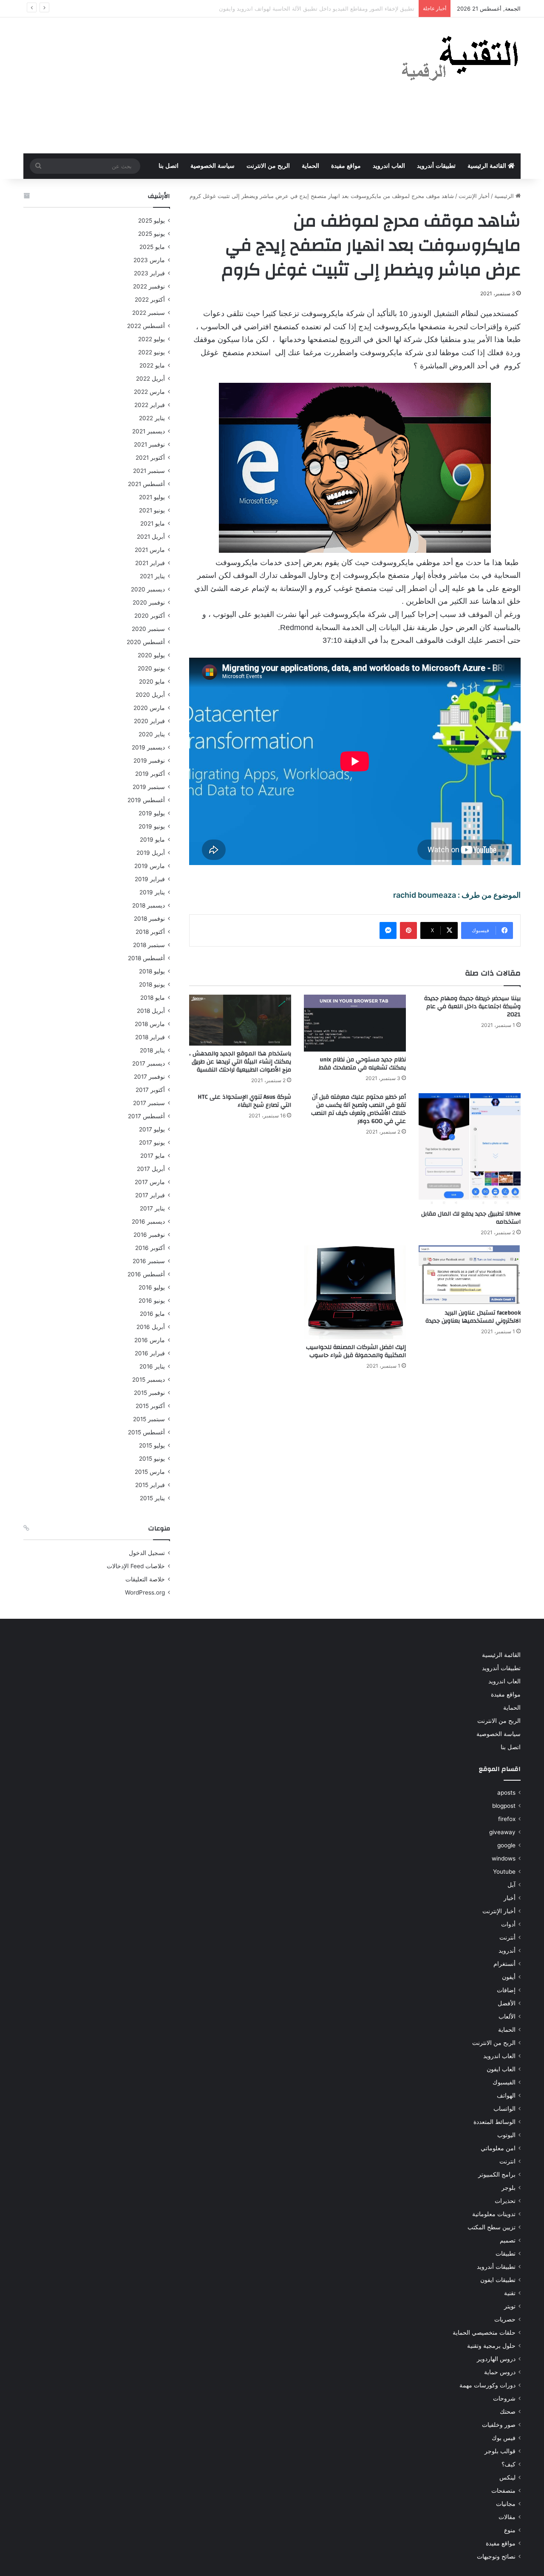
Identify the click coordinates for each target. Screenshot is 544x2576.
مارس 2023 (149, 260)
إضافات (506, 1990)
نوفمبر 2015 (149, 1393)
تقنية (510, 2293)
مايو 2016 (152, 1314)
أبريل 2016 (151, 1327)
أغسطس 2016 (146, 1274)
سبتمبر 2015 (149, 1419)
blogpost (504, 1806)
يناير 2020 (152, 734)
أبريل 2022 (150, 379)
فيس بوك (504, 2438)
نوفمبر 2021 (149, 444)
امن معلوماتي (498, 2148)
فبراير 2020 (149, 721)
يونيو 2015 (152, 1459)
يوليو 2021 (152, 497)
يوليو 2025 (152, 221)
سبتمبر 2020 (148, 629)
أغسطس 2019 (146, 800)
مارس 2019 (150, 866)
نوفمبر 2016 (149, 1235)
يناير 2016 (152, 1366)
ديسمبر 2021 (149, 431)
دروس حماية (500, 2372)
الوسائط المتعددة (494, 2122)
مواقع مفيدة (346, 166)
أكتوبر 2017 (150, 1090)
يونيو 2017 (152, 1142)
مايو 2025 (152, 247)
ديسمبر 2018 (149, 905)
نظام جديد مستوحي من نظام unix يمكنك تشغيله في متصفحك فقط (362, 1064)
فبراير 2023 (149, 273)
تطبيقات (506, 2254)
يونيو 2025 (152, 234)
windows (504, 1858)
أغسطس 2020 (146, 642)
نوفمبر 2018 (149, 919)
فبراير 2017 (150, 1195)
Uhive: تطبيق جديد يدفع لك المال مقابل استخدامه (471, 1218)
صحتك (508, 2412)
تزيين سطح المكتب (492, 2227)
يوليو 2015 (152, 1445)
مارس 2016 (150, 1340)
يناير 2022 (152, 418)
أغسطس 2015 (146, 1432)
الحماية (310, 166)
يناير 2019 (152, 892)
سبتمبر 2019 (149, 787)
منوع (510, 2530)
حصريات (505, 2319)
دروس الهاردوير (496, 2359)
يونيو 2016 (152, 1301)
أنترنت (507, 1937)
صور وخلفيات (499, 2425)
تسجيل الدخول (147, 1553)
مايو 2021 (153, 523)
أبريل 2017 (151, 1169)
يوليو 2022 (152, 339)
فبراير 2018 (150, 1037)
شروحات (504, 2398)
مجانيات (506, 2504)
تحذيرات (505, 2201)
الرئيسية (505, 196)
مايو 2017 (153, 1156)
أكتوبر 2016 (150, 1248)
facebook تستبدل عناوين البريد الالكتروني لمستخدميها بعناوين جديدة (473, 1317)
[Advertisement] (187, 85)
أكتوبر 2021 (150, 458)
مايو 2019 (152, 840)
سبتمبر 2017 (149, 1103)
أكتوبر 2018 (150, 932)
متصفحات (503, 2491)
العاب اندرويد (389, 166)
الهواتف (506, 2095)
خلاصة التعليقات (145, 1579)
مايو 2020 (152, 681)
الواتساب (504, 2109)
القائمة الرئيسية (488, 166)
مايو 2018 (153, 998)
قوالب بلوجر (500, 2451)
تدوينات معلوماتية (494, 2214)
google (506, 1845)
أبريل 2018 (151, 1011)
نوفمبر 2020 (149, 602)
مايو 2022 (152, 365)
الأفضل (507, 2003)
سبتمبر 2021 (149, 471)
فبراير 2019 (150, 879)
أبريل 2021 (151, 537)
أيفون (509, 1977)
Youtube (504, 1872)
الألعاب (507, 2016)
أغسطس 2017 (146, 1116)
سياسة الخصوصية (212, 166)
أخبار (510, 1898)
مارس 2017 (150, 1182)
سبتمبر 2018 (149, 945)
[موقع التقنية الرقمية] (460, 60)
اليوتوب (506, 2135)
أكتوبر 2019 (150, 774)
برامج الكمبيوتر (497, 2174)
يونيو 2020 (151, 668)
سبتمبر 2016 (149, 1261)
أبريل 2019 (151, 853)
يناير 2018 (152, 1050)
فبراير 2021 (150, 563)
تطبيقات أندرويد (436, 166)
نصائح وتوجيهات (496, 2556)
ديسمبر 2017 (149, 1063)
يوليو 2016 (152, 1287)
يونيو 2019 (152, 826)
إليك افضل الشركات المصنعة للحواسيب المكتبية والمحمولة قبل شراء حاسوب (356, 1351)
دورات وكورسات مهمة (487, 2385)
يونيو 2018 (152, 984)
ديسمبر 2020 (148, 589)
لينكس (507, 2477)
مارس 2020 (149, 708)
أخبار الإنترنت (474, 196)
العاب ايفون (501, 2069)
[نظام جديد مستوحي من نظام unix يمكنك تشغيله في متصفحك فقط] (355, 1023)
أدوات (508, 1924)
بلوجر (509, 2188)
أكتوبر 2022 (150, 300)
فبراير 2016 (150, 1353)
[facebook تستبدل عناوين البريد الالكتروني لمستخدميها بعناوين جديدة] (470, 1275)
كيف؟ (509, 2464)
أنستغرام (504, 1964)
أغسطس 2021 (146, 484)
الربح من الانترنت (268, 166)
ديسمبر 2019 (148, 747)
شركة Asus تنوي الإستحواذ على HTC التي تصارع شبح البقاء (244, 1101)
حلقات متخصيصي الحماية (484, 2333)
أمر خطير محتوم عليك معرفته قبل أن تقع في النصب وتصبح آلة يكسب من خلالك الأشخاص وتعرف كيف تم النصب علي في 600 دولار (358, 1109)
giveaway (502, 1832)
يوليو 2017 (152, 1129)
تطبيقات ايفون (498, 2280)
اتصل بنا (169, 166)
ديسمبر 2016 (148, 1222)
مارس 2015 (150, 1472)
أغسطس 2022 (146, 326)
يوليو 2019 (152, 813)
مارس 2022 (149, 392)
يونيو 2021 (152, 510)
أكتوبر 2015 (150, 1406)
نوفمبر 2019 (149, 761)
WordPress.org (145, 1592)
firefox (507, 1819)
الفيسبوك (504, 2082)
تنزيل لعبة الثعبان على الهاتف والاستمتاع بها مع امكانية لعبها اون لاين (335, 8)
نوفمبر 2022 (149, 286)
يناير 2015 (152, 1498)
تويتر (510, 2306)
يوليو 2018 (152, 971)
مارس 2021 (150, 550)
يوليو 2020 (151, 655)
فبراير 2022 (150, 405)
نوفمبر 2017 (149, 1077)
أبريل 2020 (150, 695)
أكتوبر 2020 (150, 616)
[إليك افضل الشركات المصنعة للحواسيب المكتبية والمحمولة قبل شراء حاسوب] (355, 1292)
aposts (506, 1793)
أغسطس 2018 (146, 958)
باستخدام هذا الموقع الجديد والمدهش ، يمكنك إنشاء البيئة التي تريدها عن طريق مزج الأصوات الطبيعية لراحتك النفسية (240, 1062)
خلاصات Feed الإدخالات (136, 1566)
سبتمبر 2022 (149, 313)
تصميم (508, 2240)
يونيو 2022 (152, 352)
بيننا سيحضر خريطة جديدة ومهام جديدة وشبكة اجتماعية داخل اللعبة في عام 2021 (472, 1007)
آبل (511, 1885)
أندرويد (507, 1951)
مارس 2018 (150, 1024)
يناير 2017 (152, 1208)
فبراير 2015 (150, 1485)
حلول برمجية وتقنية (491, 2346)
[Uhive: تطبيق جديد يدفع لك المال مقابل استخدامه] (470, 1149)
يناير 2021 (152, 576)
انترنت (507, 2161)
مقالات (507, 2517)
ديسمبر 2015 (149, 1380)
